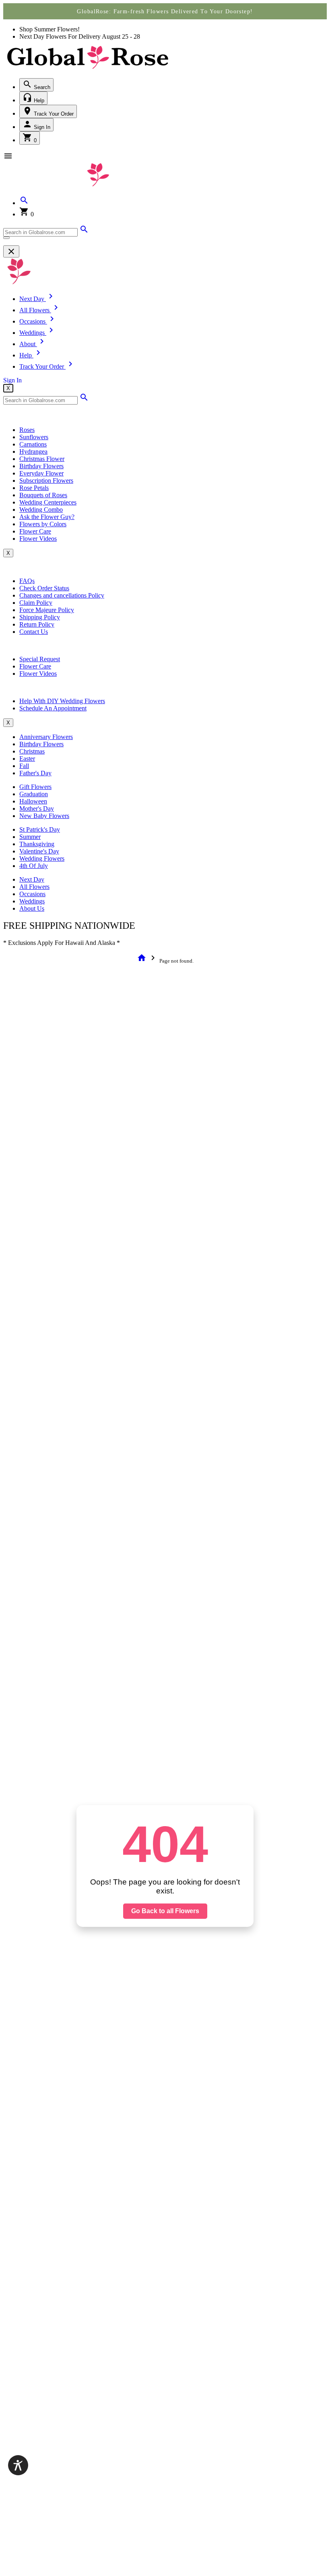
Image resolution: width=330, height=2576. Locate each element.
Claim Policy (36, 603)
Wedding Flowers (42, 858)
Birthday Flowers (41, 466)
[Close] (11, 251)
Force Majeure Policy (47, 610)
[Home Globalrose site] (88, 70)
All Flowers (34, 887)
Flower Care (35, 531)
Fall (24, 766)
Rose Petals (34, 488)
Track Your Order (53, 114)
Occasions (32, 894)
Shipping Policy (40, 617)
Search (41, 87)
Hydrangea (33, 451)
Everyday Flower (41, 473)
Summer (30, 837)
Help (38, 101)
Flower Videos (38, 539)
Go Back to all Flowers (165, 1911)
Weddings (32, 901)
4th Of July (34, 866)
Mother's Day (37, 809)
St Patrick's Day (40, 829)
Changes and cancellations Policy (62, 595)
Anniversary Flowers (46, 737)
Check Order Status (44, 588)
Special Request (40, 659)
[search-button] (6, 238)
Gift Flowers (35, 787)
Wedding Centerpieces (48, 502)
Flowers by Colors (43, 524)
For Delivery (85, 36)
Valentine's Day (39, 851)
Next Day (32, 879)
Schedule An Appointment (53, 708)
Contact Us (34, 632)
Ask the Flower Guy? (47, 517)
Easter (27, 759)
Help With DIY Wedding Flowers (62, 701)
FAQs (27, 581)
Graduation (34, 794)
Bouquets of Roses (43, 495)
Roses (27, 430)
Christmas (32, 751)
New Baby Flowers (44, 816)
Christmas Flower (42, 459)
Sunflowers (34, 437)
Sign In (41, 127)
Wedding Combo (41, 510)
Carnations (33, 444)
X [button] (8, 388)
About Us (32, 908)
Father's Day (35, 773)
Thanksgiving (37, 844)
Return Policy (37, 624)
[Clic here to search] (84, 400)
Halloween (33, 801)
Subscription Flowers (46, 481)
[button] (24, 203)
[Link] (84, 232)
